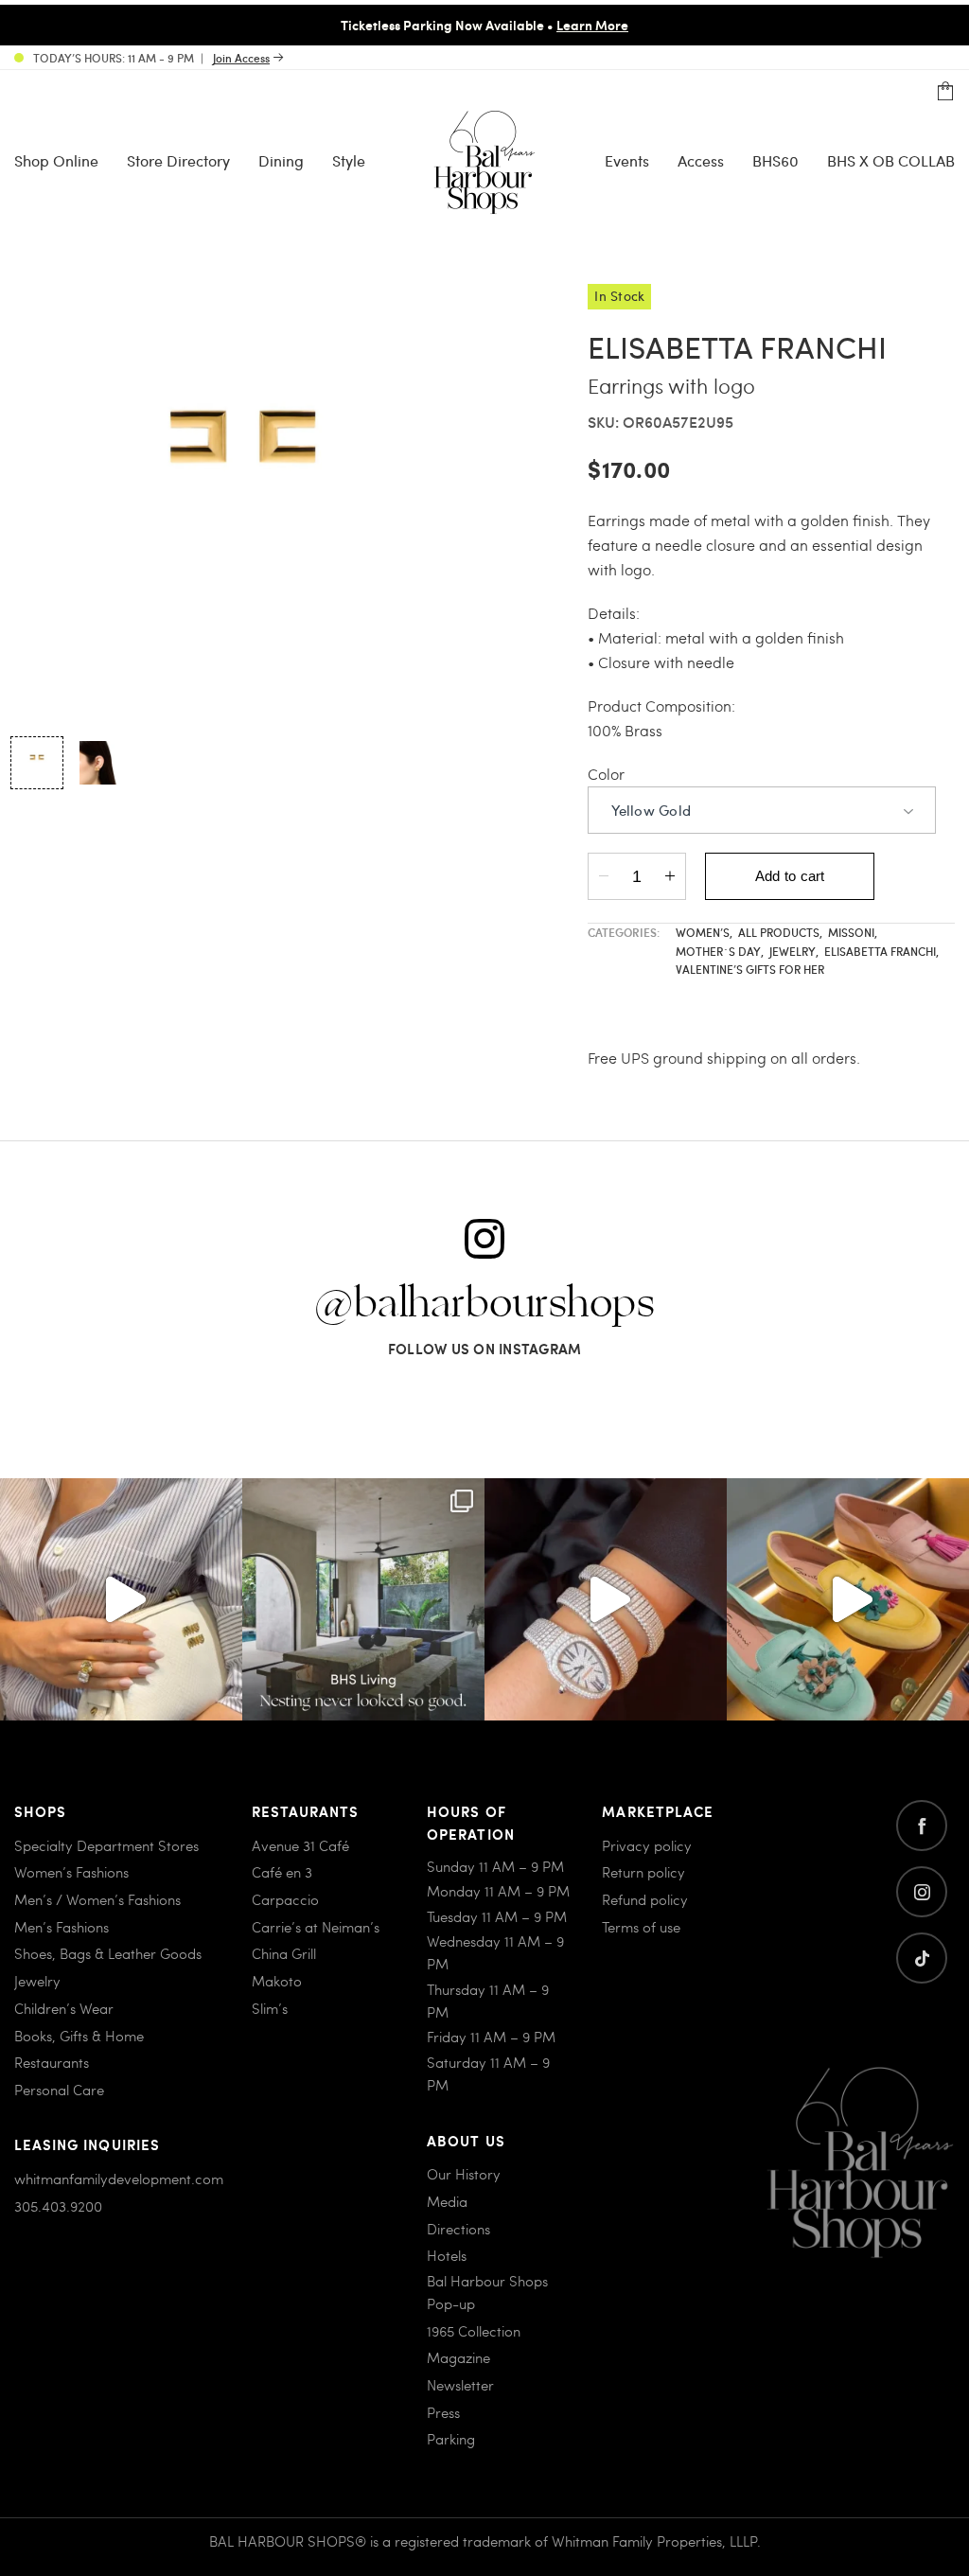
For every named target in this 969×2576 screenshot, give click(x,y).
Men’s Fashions (62, 1927)
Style (349, 160)
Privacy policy (647, 1845)
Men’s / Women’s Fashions (97, 1899)
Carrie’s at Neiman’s (316, 1927)
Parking (451, 2439)
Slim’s (270, 2008)
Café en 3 (282, 1872)
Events (627, 160)
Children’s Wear (64, 2008)
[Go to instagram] (922, 1892)
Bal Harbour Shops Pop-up (487, 2292)
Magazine (458, 2357)
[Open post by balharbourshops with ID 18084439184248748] (363, 1599)
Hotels (447, 2255)
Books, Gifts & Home (79, 2036)
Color (606, 774)
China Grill (284, 1953)
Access (701, 160)
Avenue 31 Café (300, 1845)
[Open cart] (945, 92)
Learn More (592, 25)
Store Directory (178, 160)
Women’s (704, 932)
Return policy (643, 1872)
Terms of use (641, 1927)
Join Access (241, 58)
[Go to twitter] (922, 1958)
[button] (37, 763)
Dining (281, 160)
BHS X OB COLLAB (891, 160)
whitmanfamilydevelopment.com (119, 2179)
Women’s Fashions (71, 1872)
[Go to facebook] (922, 1826)
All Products (780, 932)
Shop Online (56, 160)
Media (447, 2201)
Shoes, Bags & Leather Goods (108, 1953)
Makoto (277, 1981)
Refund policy (645, 1899)
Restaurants (52, 2062)
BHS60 (775, 160)
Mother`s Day (720, 951)
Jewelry (794, 951)
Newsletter (460, 2385)
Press (443, 2412)
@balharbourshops (484, 1304)
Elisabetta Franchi (881, 951)
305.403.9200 (58, 2206)
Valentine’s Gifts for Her (750, 969)
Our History (464, 2174)
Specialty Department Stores (106, 1845)
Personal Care (59, 2090)
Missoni (853, 932)
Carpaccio (285, 1899)
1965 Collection (474, 2331)
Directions (458, 2229)
